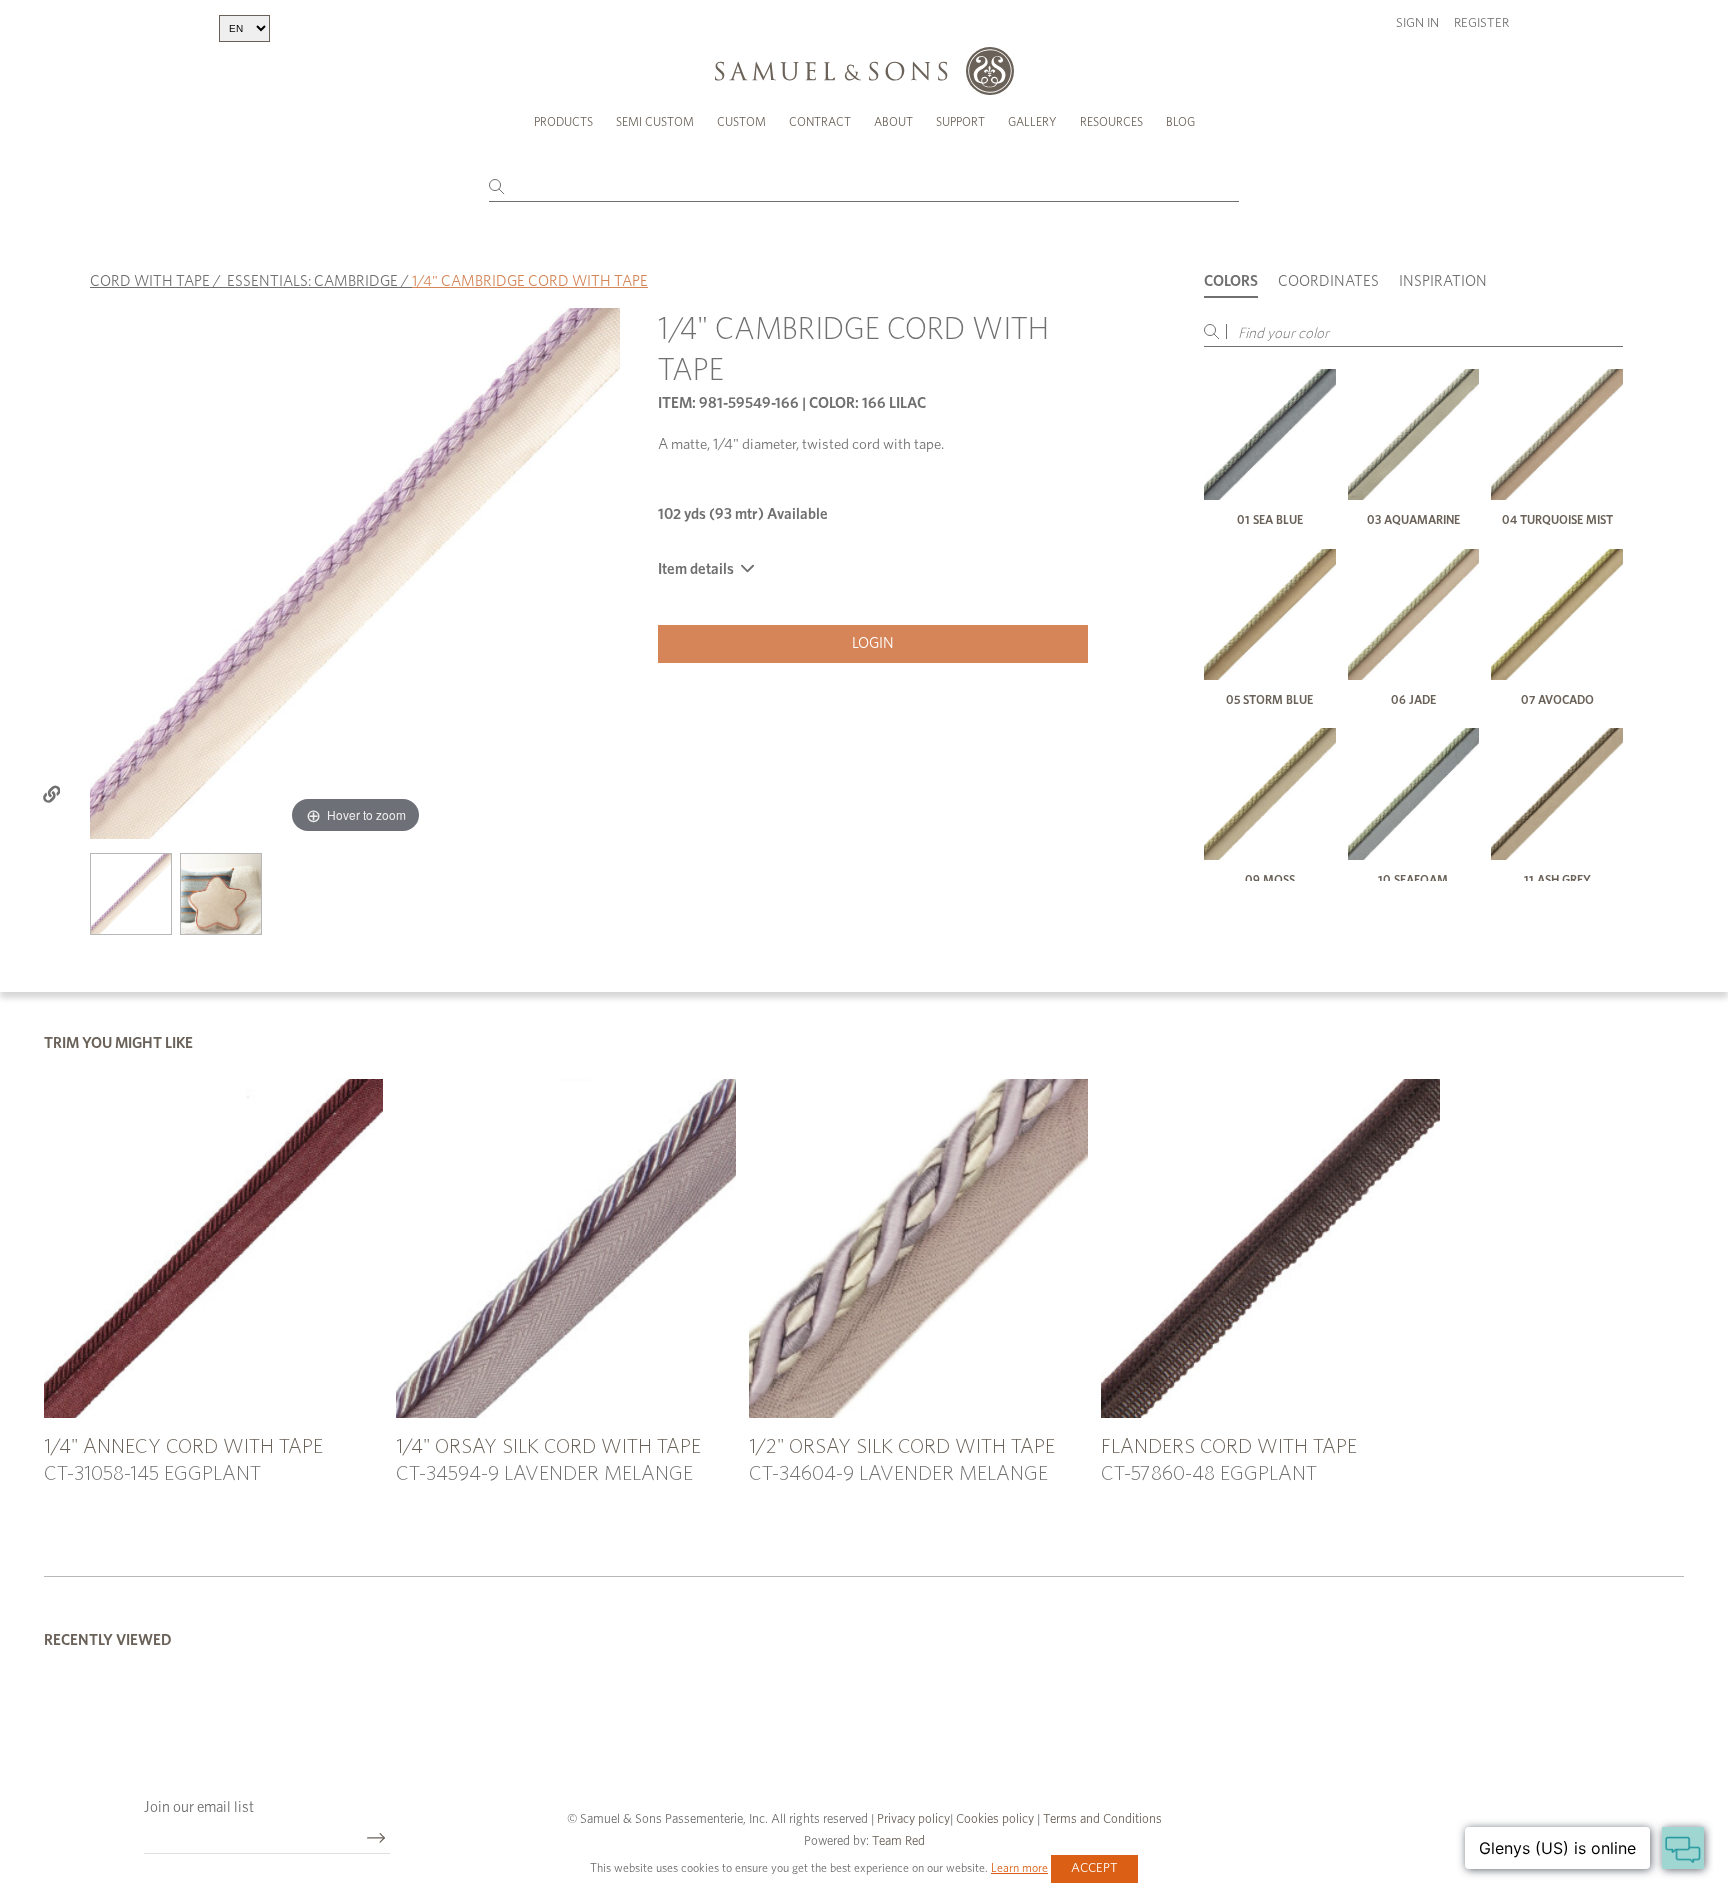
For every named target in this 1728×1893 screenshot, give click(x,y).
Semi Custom (655, 122)
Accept (1094, 1868)
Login (873, 643)
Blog (1180, 122)
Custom (741, 122)
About (893, 122)
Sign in (1417, 23)
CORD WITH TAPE (150, 281)
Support (960, 122)
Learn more (1019, 1868)
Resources (1111, 122)
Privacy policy (913, 1819)
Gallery (1032, 122)
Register (1481, 23)
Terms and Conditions (1101, 1819)
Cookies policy (995, 1819)
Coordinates (1328, 281)
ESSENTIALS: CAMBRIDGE (312, 281)
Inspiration (1443, 281)
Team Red (898, 1841)
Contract (820, 122)
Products (563, 122)
